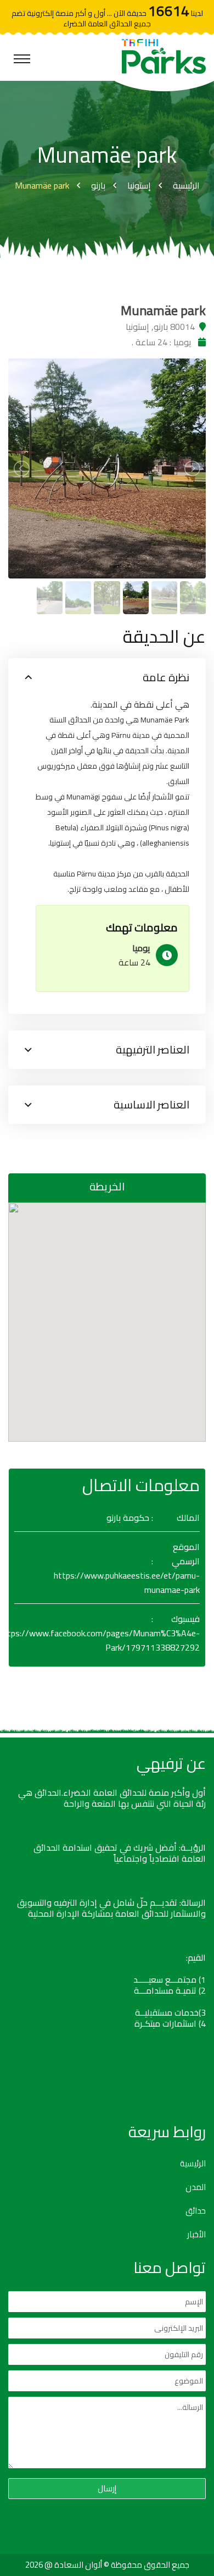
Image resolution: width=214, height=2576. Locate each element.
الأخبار (196, 2235)
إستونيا (139, 185)
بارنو (98, 185)
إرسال (107, 2488)
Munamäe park (42, 185)
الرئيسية (186, 185)
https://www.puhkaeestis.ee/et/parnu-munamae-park (127, 1582)
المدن (196, 2187)
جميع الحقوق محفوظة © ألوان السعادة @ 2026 (107, 2565)
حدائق (196, 2211)
